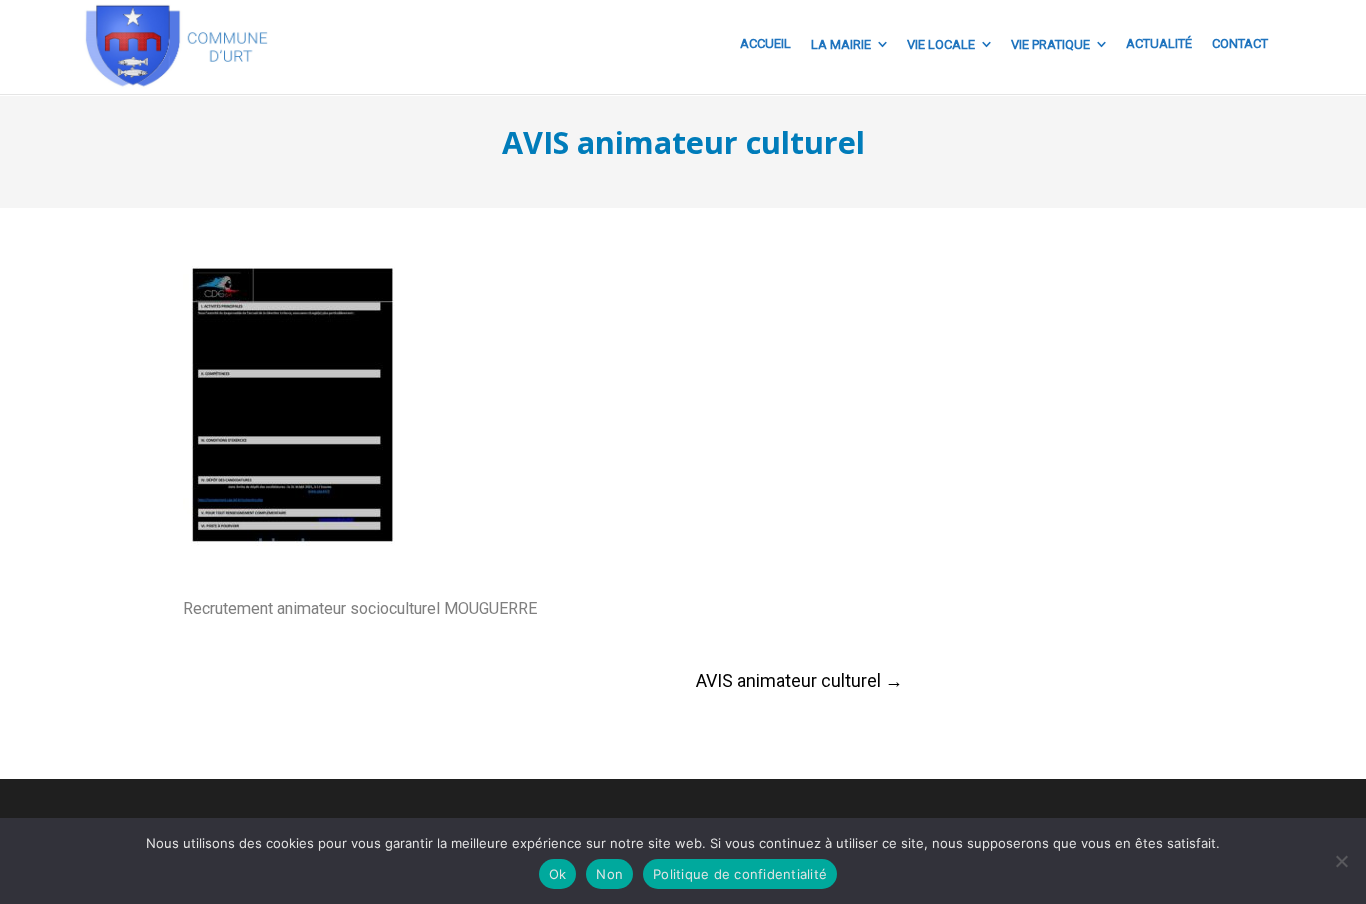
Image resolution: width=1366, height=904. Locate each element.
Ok (558, 874)
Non (609, 874)
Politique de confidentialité (740, 874)
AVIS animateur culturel (799, 680)
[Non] (1341, 861)
